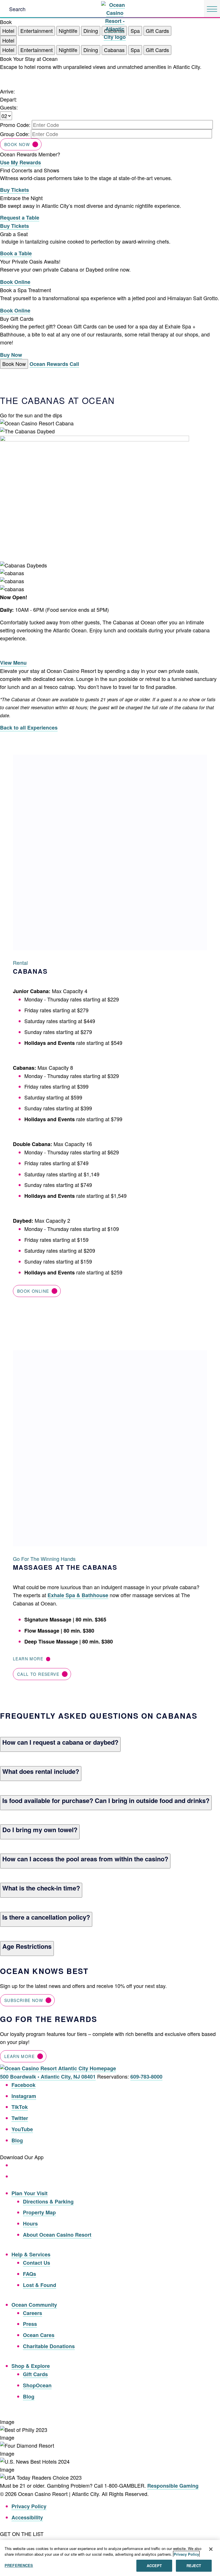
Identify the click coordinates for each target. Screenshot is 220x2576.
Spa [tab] (135, 31)
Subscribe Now (24, 2000)
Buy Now (11, 355)
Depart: (8, 99)
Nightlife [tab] (68, 31)
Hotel (8, 40)
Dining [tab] (91, 31)
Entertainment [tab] (37, 31)
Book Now (17, 144)
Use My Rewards (20, 162)
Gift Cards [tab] (157, 31)
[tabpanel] (110, 111)
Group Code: (15, 134)
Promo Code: (15, 125)
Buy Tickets (14, 190)
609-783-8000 (146, 2077)
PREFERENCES (19, 2565)
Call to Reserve (38, 1674)
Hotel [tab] (8, 31)
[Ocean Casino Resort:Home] (115, 8)
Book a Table (16, 253)
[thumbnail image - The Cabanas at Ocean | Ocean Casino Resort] (95, 439)
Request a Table (20, 218)
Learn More (29, 1659)
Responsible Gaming (173, 2486)
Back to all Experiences (29, 728)
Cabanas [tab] (114, 50)
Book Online (15, 282)
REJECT (194, 2566)
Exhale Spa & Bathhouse (78, 1595)
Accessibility (27, 2517)
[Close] (211, 2549)
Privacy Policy (29, 2506)
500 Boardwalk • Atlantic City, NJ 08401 (48, 2077)
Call (74, 364)
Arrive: (7, 91)
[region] (110, 2558)
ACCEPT (154, 2566)
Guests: (9, 107)
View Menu (13, 663)
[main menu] (212, 9)
